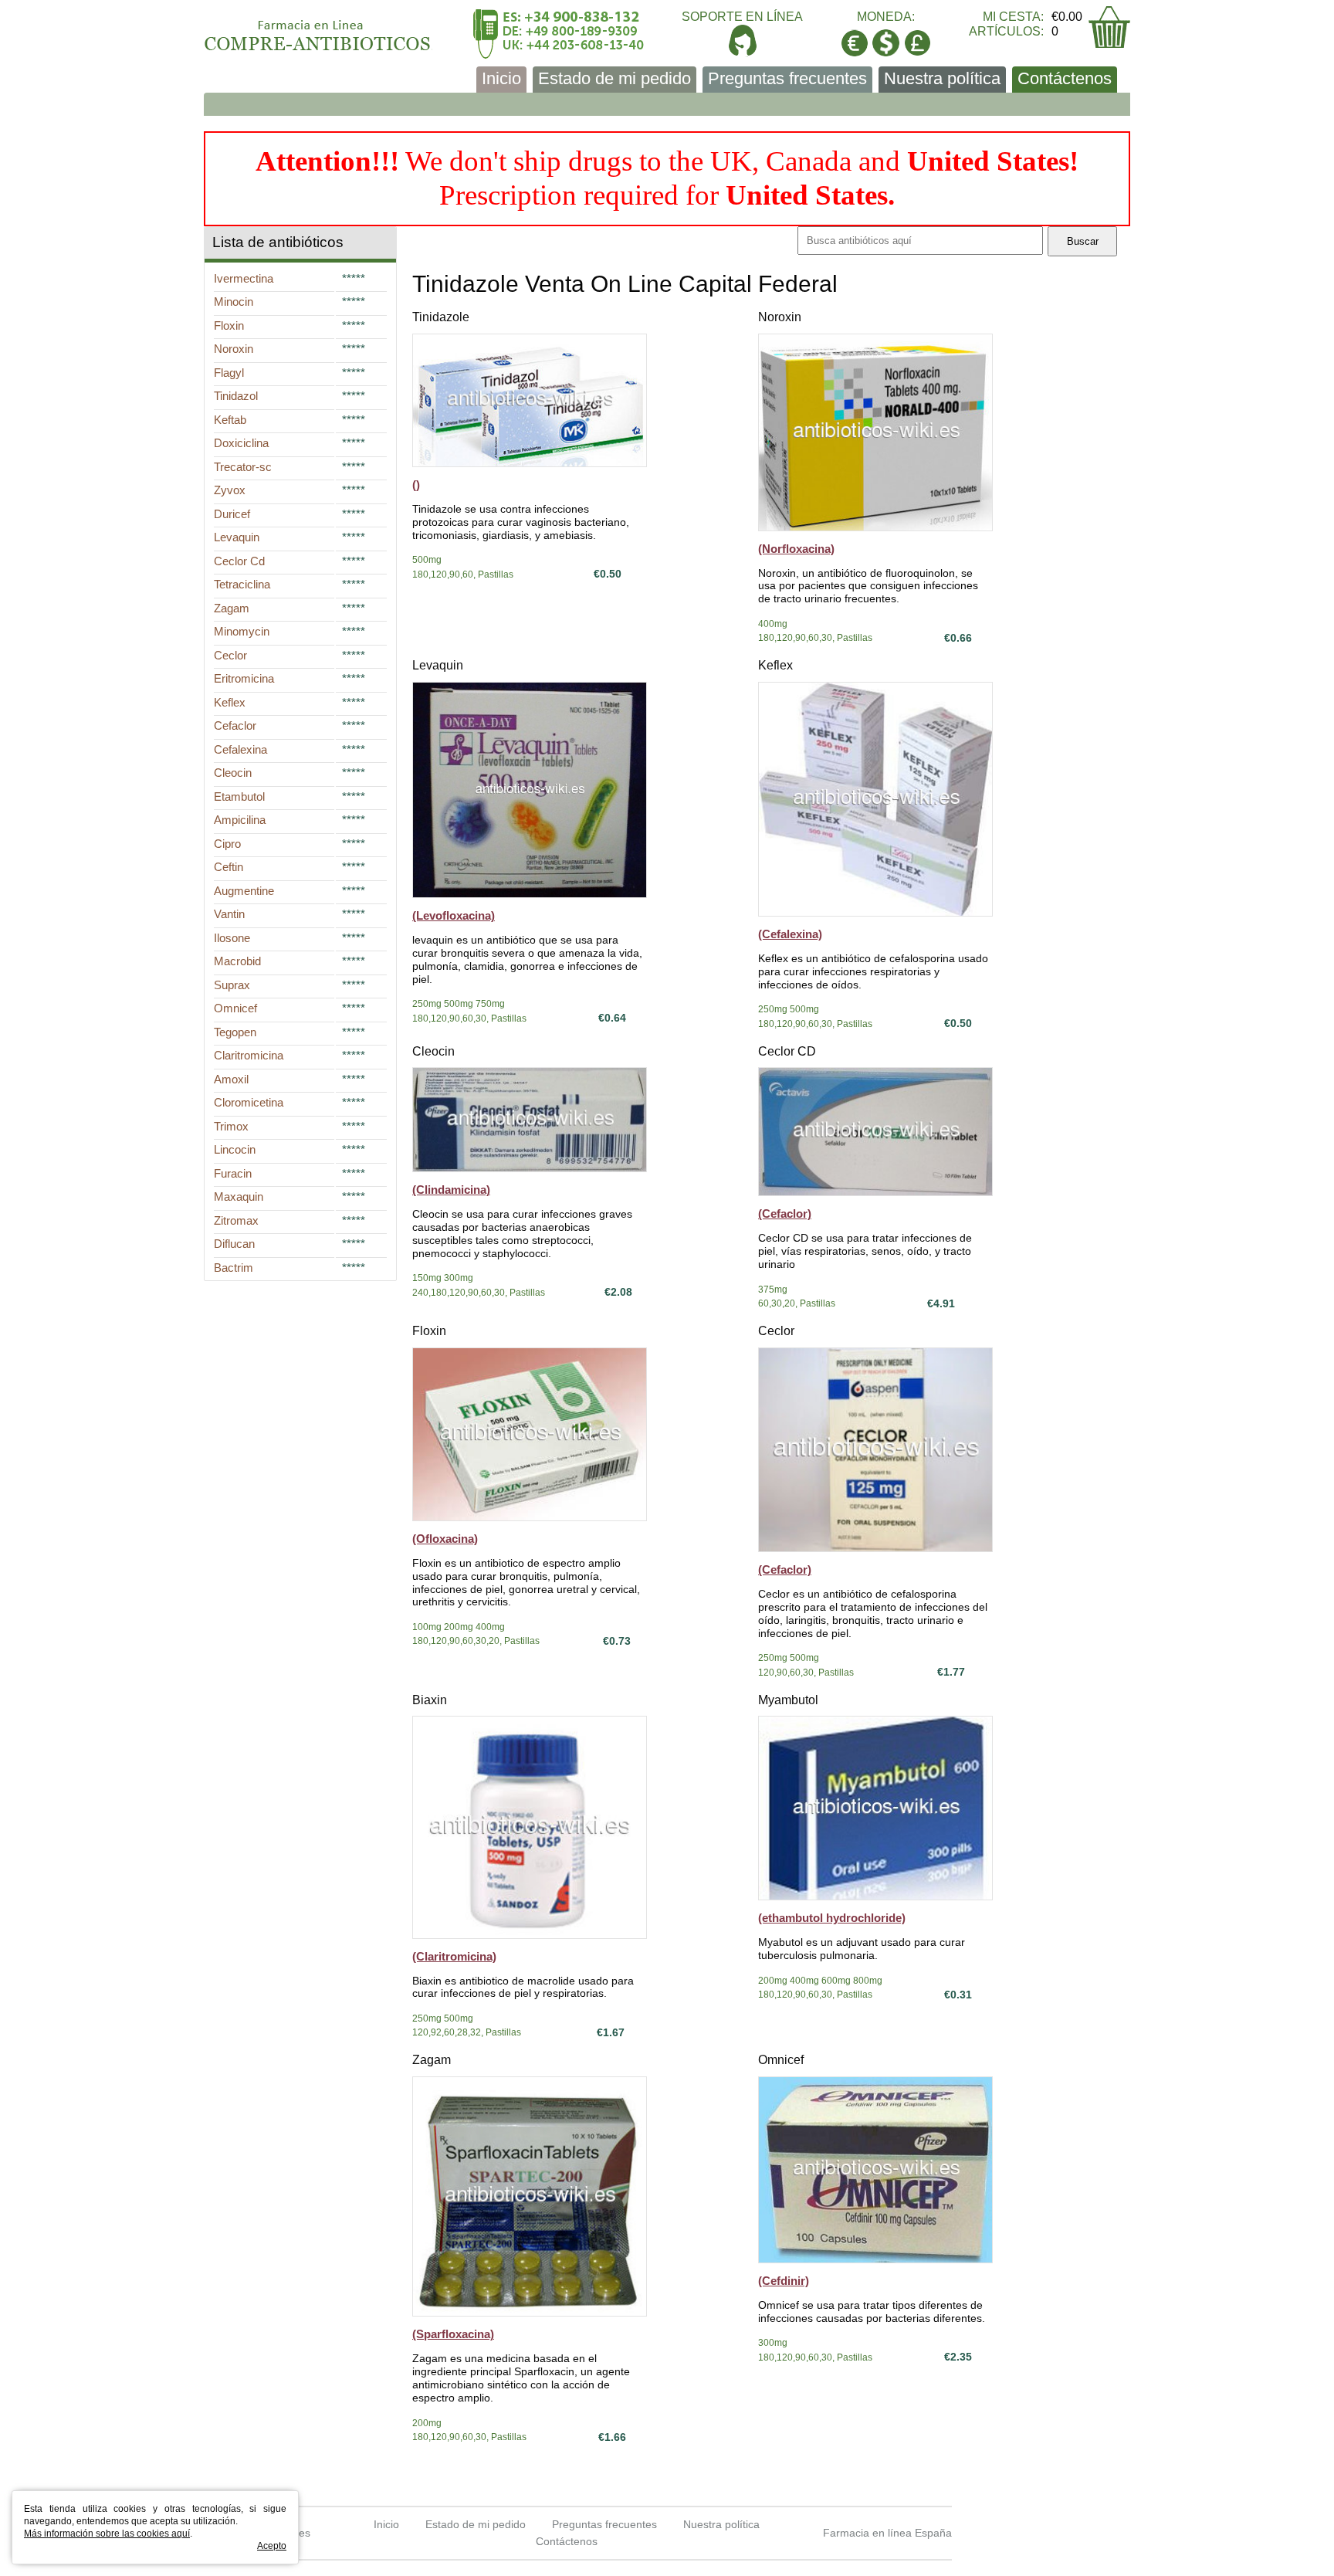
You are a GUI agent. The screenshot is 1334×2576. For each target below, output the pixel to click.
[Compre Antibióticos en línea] (318, 30)
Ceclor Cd (239, 561)
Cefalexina (240, 749)
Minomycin (242, 631)
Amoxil (231, 1079)
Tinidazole (441, 317)
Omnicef (781, 2060)
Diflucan (234, 1244)
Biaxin (430, 1700)
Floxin (429, 1331)
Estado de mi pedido (615, 78)
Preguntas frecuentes (787, 78)
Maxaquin (239, 1196)
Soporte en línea (742, 17)
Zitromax (236, 1220)
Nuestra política (942, 78)
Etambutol (239, 797)
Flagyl (229, 373)
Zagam (432, 2060)
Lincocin (235, 1149)
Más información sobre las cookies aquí (107, 2534)
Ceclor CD (787, 1051)
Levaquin (438, 665)
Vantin (229, 914)
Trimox (231, 1126)
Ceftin (229, 867)
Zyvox (230, 490)
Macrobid (237, 961)
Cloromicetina (249, 1102)
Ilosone (232, 938)
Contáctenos (1065, 78)
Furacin (233, 1173)
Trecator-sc (243, 467)
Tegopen (235, 1032)
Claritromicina (249, 1055)
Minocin (234, 302)
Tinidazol (236, 396)
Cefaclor (235, 725)
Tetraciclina (242, 584)
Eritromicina (244, 678)
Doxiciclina (241, 443)
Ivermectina (244, 278)
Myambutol (788, 1700)
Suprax (232, 985)
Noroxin (780, 317)
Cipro (227, 844)
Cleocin (433, 1051)
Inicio (501, 78)
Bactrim (234, 1268)
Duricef (232, 514)
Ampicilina (240, 820)
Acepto (272, 2546)
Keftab (230, 420)
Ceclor (776, 1331)
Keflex (775, 665)
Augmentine (244, 891)
